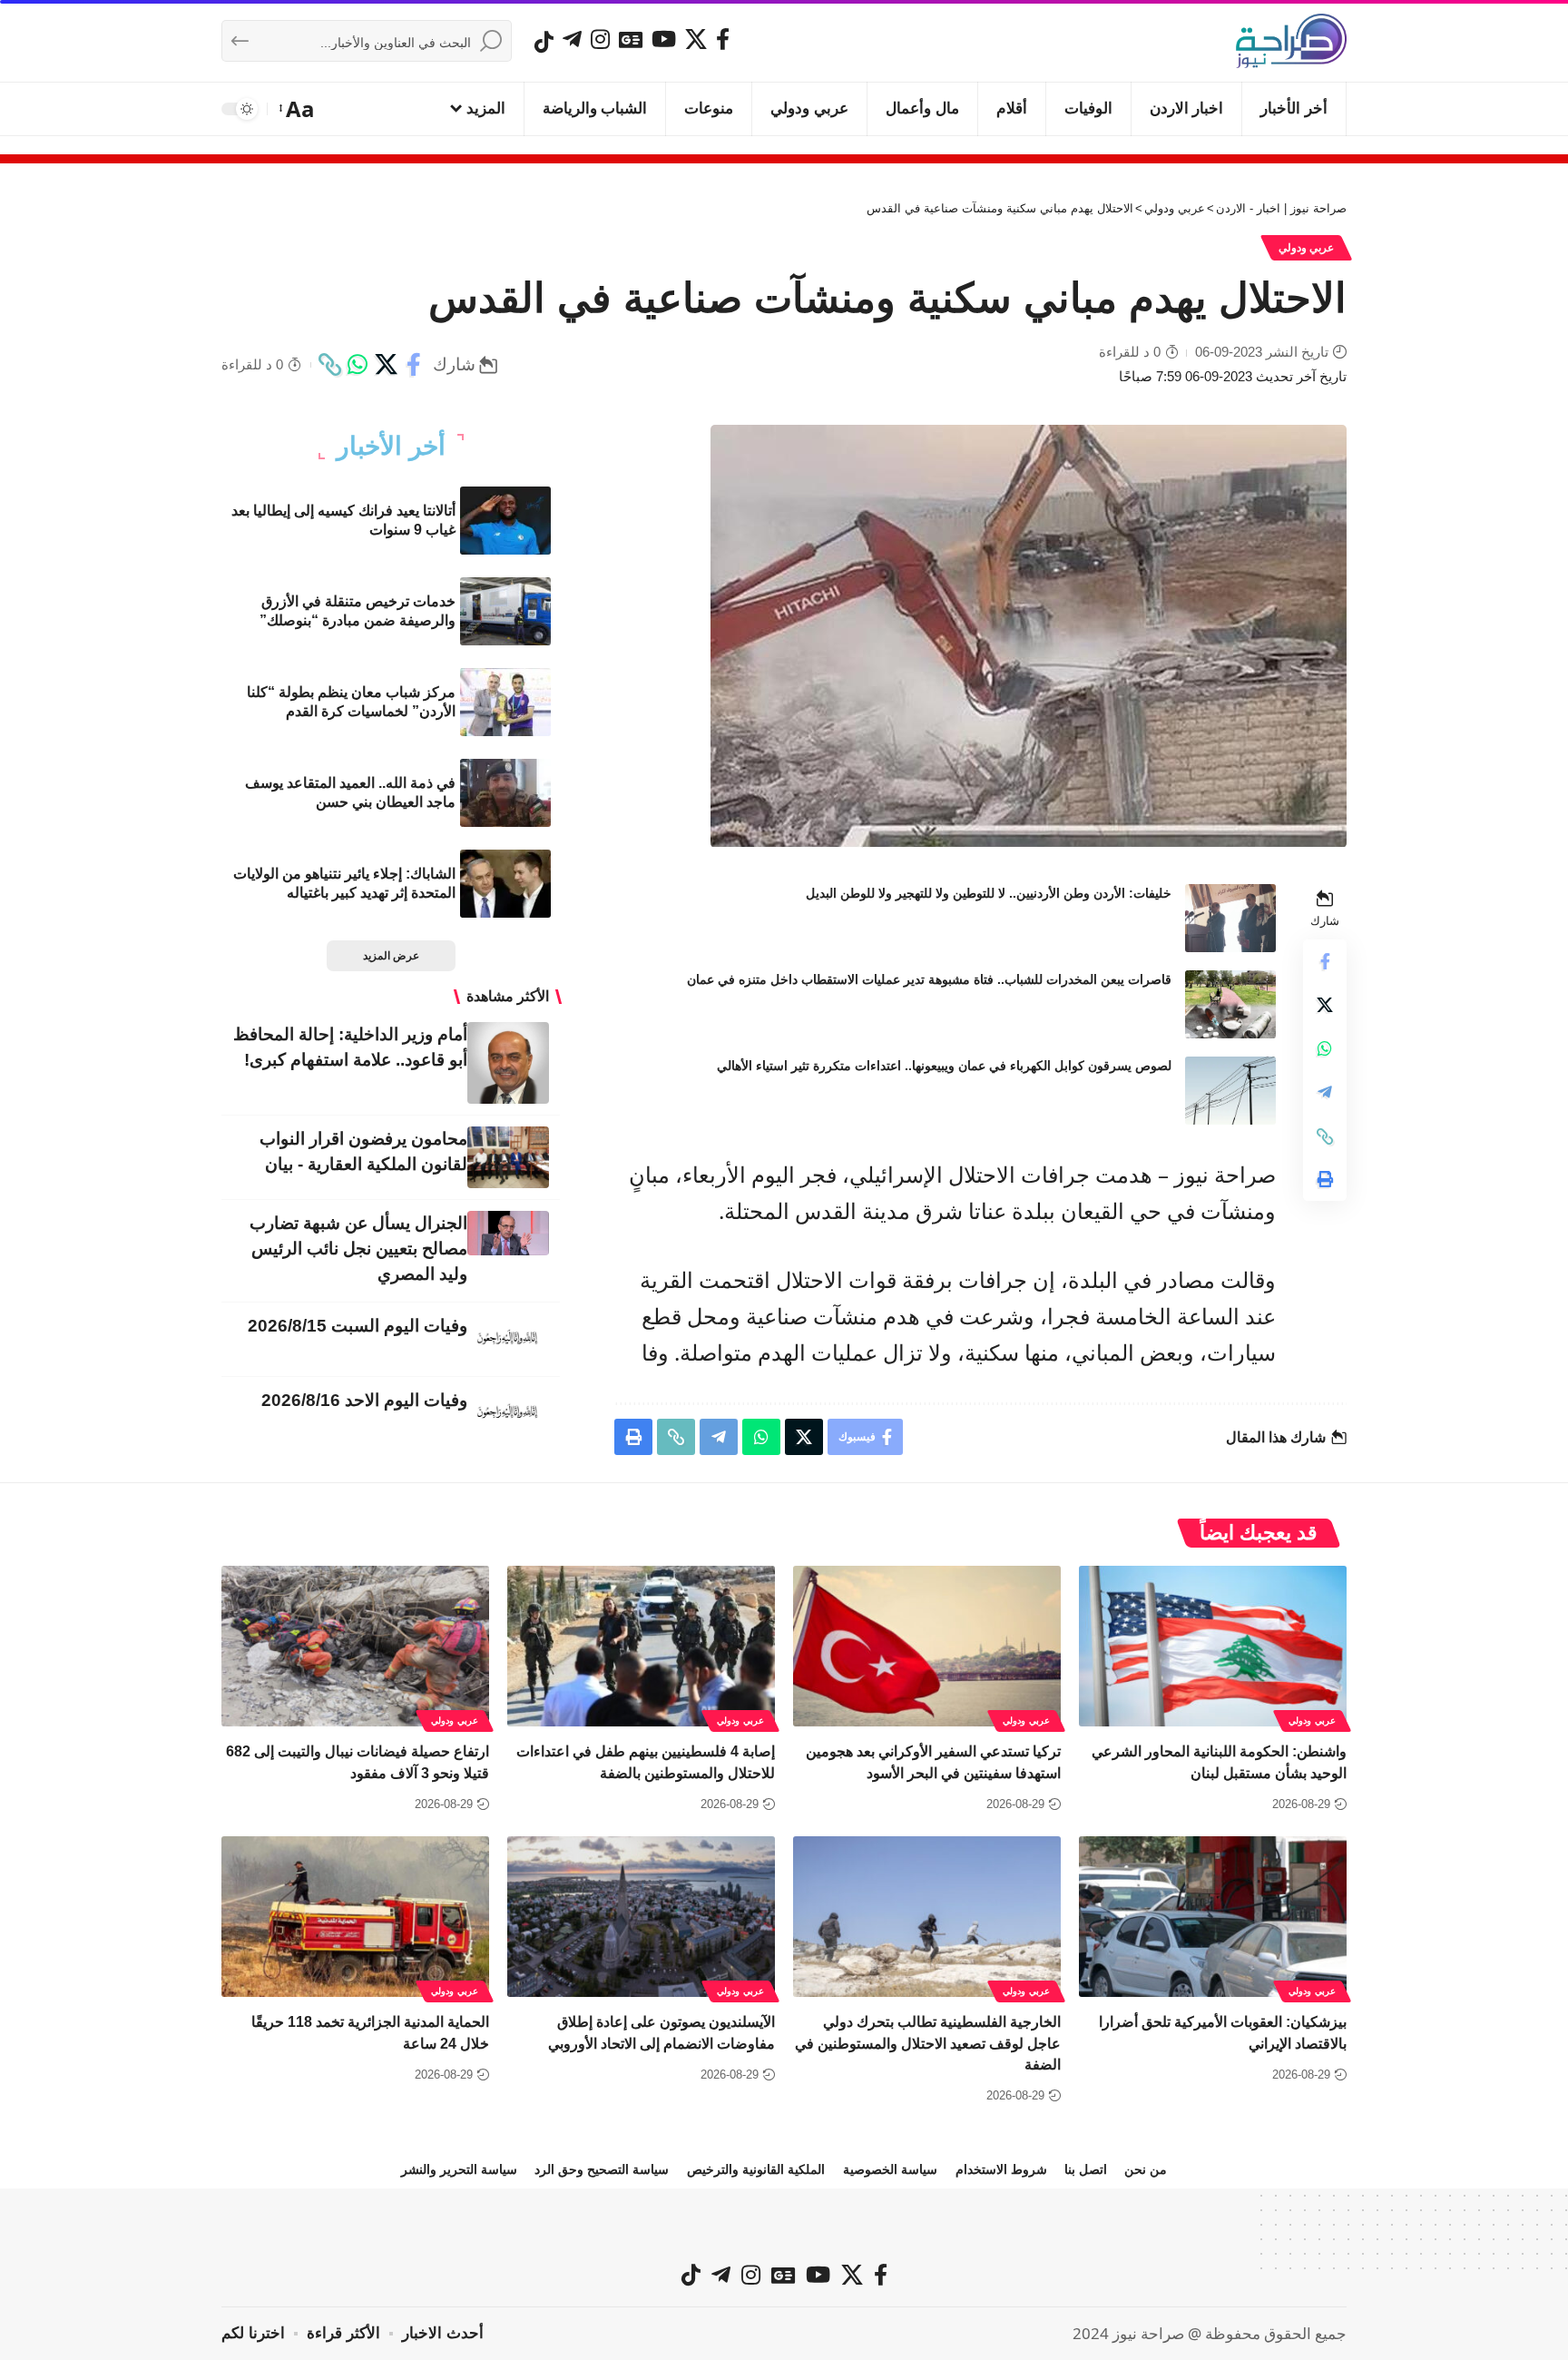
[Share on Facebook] (414, 365)
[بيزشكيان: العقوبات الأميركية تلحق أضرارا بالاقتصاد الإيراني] (1213, 1917)
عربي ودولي (1307, 248)
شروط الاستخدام (1001, 2169)
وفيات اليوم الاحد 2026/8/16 (364, 1400)
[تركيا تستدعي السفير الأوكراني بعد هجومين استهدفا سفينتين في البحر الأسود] (927, 1646)
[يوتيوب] (664, 39)
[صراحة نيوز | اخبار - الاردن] (1291, 41)
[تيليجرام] (572, 39)
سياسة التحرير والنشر (459, 2169)
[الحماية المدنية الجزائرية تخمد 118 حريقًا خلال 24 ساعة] (355, 1917)
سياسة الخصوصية (890, 2169)
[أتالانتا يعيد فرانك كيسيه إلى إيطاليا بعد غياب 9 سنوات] (505, 521)
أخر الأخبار (391, 447)
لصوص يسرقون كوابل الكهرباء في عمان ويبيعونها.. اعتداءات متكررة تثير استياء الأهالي (944, 1066)
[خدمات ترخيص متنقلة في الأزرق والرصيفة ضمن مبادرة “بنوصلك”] (505, 611)
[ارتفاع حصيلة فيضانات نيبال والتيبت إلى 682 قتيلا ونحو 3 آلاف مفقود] (355, 1646)
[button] (298, 109)
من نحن (1146, 2169)
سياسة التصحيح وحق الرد (602, 2169)
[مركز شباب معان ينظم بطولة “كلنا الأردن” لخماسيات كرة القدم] (505, 702)
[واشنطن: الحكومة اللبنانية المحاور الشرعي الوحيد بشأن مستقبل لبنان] (1213, 1646)
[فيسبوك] (723, 39)
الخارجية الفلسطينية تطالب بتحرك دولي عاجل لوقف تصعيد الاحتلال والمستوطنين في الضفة (928, 2043)
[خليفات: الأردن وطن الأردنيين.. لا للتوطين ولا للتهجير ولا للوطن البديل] (1230, 918)
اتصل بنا (1086, 2169)
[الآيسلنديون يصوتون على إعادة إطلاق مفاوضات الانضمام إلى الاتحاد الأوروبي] (641, 1917)
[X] (696, 39)
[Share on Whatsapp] (358, 365)
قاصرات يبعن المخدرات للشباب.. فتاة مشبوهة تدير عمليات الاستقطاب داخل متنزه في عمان (929, 979)
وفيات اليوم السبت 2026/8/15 (358, 1326)
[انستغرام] (600, 39)
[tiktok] (544, 42)
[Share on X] (386, 365)
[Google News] (631, 39)
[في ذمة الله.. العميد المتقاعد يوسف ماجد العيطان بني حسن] (505, 793)
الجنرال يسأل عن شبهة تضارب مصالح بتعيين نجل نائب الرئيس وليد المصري (358, 1249)
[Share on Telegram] (1325, 1093)
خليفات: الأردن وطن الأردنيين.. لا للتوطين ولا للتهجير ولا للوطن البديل (989, 893)
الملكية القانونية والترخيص (756, 2169)
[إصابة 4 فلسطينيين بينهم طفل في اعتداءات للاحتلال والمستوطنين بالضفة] (641, 1646)
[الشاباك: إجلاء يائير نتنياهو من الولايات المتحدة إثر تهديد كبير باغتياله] (505, 884)
